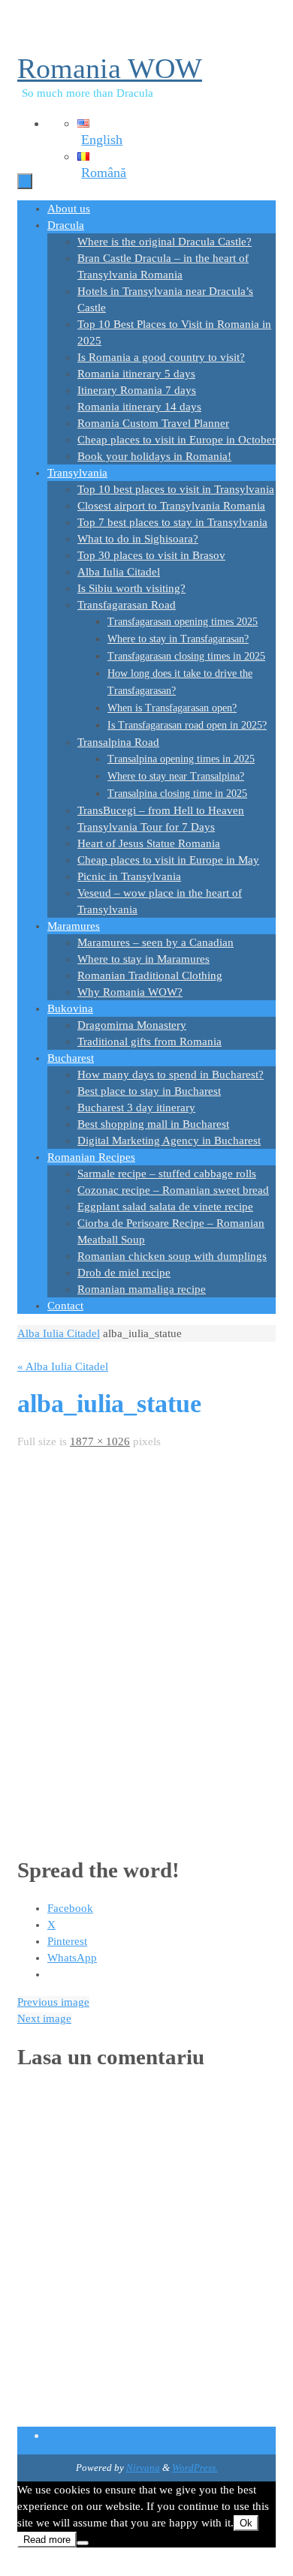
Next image (44, 2018)
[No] (83, 2543)
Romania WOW (110, 68)
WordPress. (195, 2468)
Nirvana (143, 2468)
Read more (47, 2540)
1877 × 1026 (100, 1441)
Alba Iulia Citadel (59, 1333)
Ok (246, 2523)
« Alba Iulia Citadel (63, 1366)
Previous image (53, 2002)
